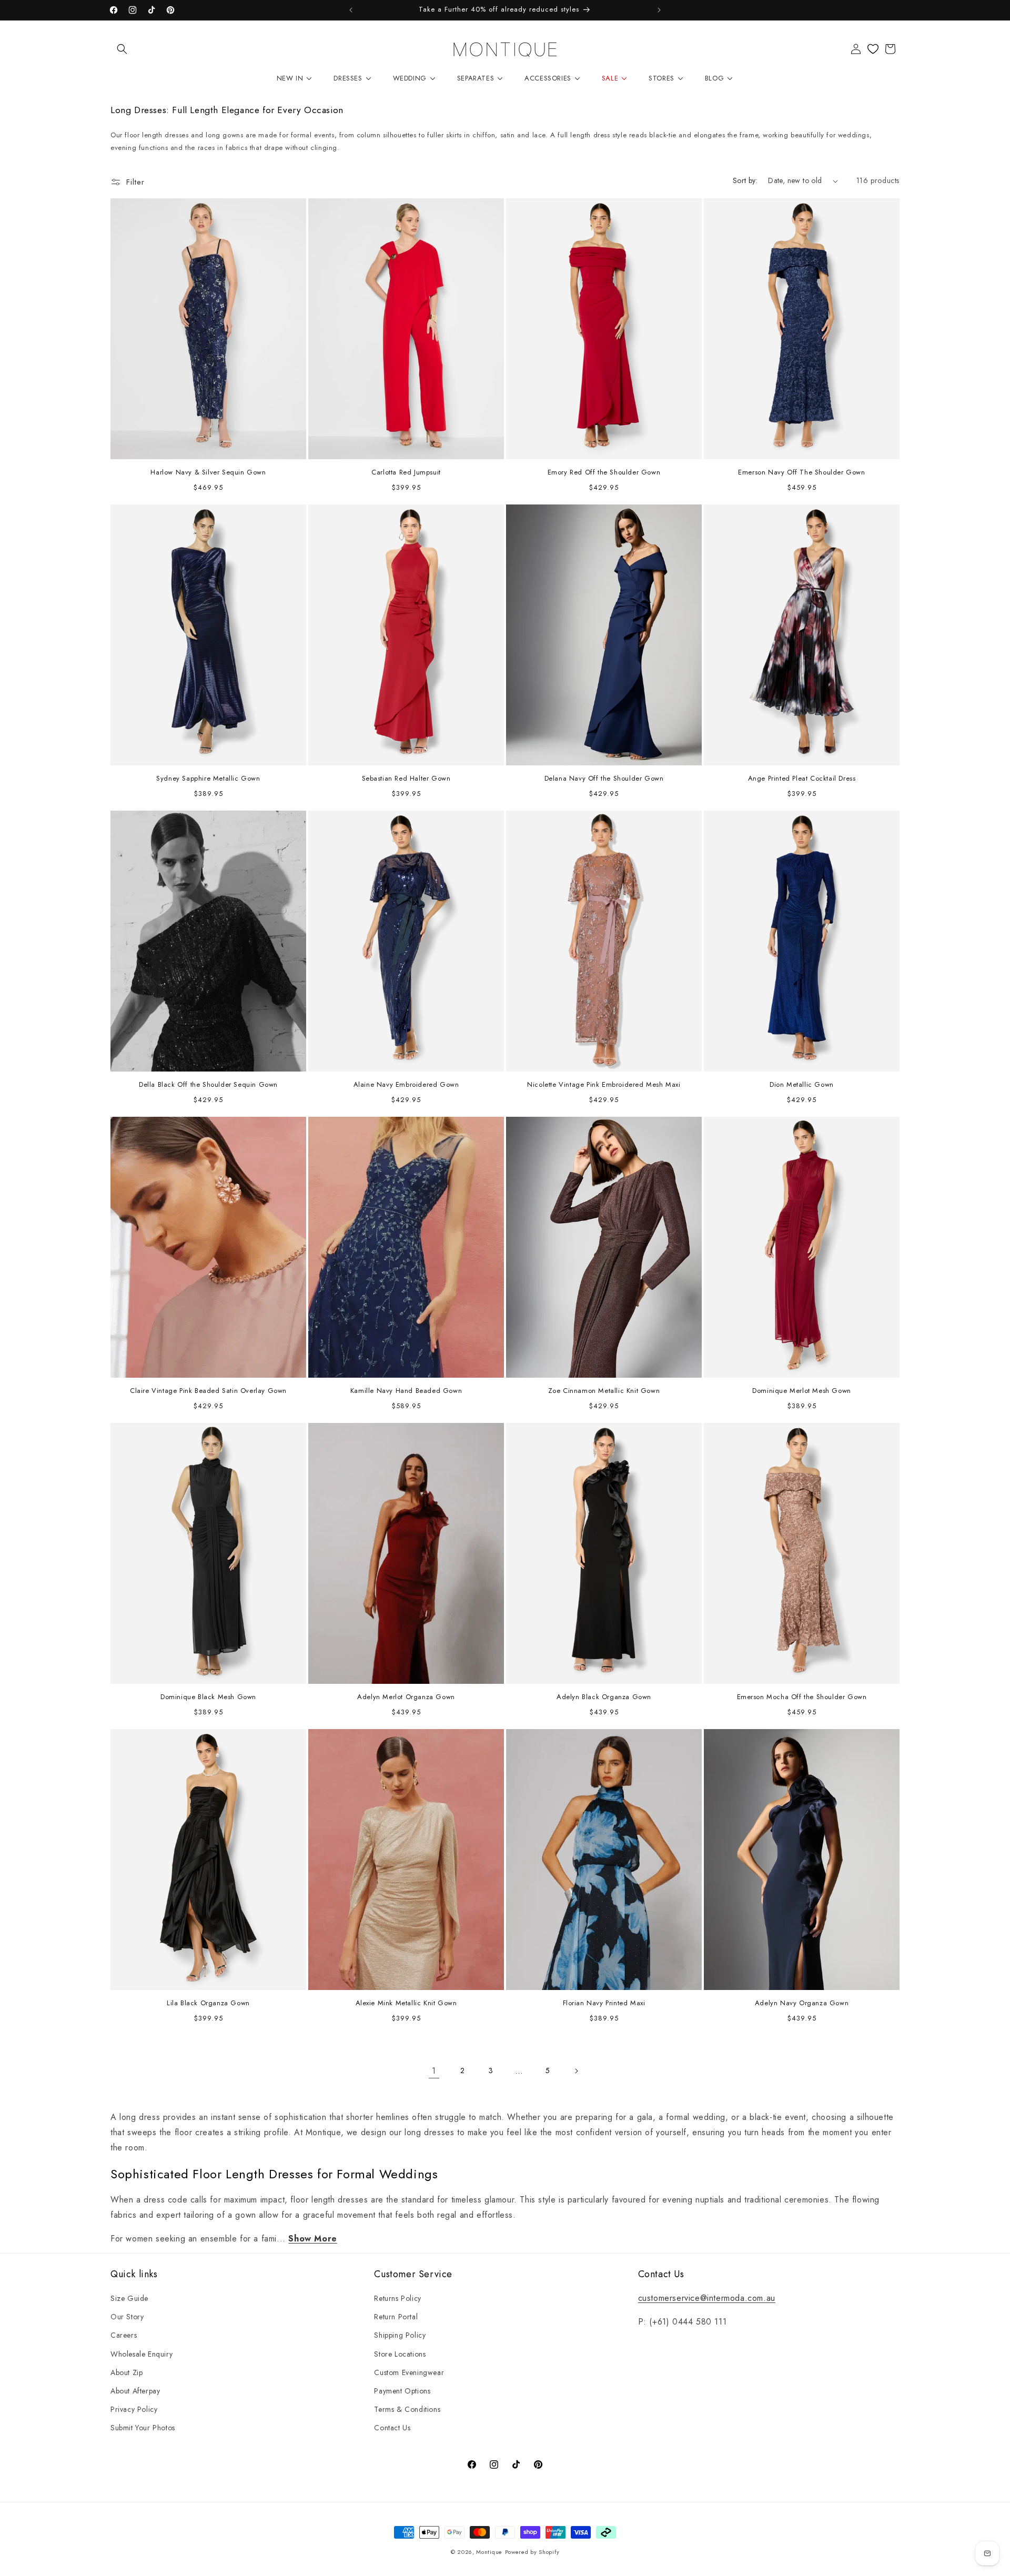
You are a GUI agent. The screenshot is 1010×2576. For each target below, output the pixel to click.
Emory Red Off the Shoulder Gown (604, 473)
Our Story (127, 2317)
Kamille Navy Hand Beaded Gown (406, 1391)
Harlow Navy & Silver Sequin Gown (208, 473)
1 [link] (434, 2071)
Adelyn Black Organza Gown (604, 1697)
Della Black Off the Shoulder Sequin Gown (208, 1085)
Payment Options (402, 2391)
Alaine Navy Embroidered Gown (406, 1085)
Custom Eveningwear (409, 2372)
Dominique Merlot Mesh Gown (802, 1391)
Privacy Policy (134, 2409)
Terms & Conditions (407, 2409)
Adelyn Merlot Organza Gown (406, 1697)
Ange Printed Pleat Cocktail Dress (802, 779)
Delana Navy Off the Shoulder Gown (604, 779)
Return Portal (396, 2317)
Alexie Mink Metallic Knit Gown (406, 2003)
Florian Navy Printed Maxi (604, 2003)
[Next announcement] (659, 10)
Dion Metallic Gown (802, 1085)
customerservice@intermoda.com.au (707, 2298)
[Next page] (576, 2071)
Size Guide (129, 2298)
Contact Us (392, 2428)
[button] (122, 49)
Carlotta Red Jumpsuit (406, 473)
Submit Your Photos (143, 2428)
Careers (124, 2335)
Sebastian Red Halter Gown (406, 779)
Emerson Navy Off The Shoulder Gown (801, 473)
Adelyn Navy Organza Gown (802, 2003)
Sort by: (745, 180)
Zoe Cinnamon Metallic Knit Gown (604, 1391)
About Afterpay (135, 2391)
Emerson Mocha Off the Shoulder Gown (802, 1697)
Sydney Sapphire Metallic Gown (208, 779)
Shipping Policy (400, 2335)
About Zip (127, 2372)
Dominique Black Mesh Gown (208, 1697)
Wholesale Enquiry (142, 2354)
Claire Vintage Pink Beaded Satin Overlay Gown (208, 1391)
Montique (489, 2552)
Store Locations (400, 2354)
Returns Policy (397, 2298)
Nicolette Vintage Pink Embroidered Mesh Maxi (604, 1085)
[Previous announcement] (351, 10)
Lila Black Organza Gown (208, 2003)
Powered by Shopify (532, 2552)
